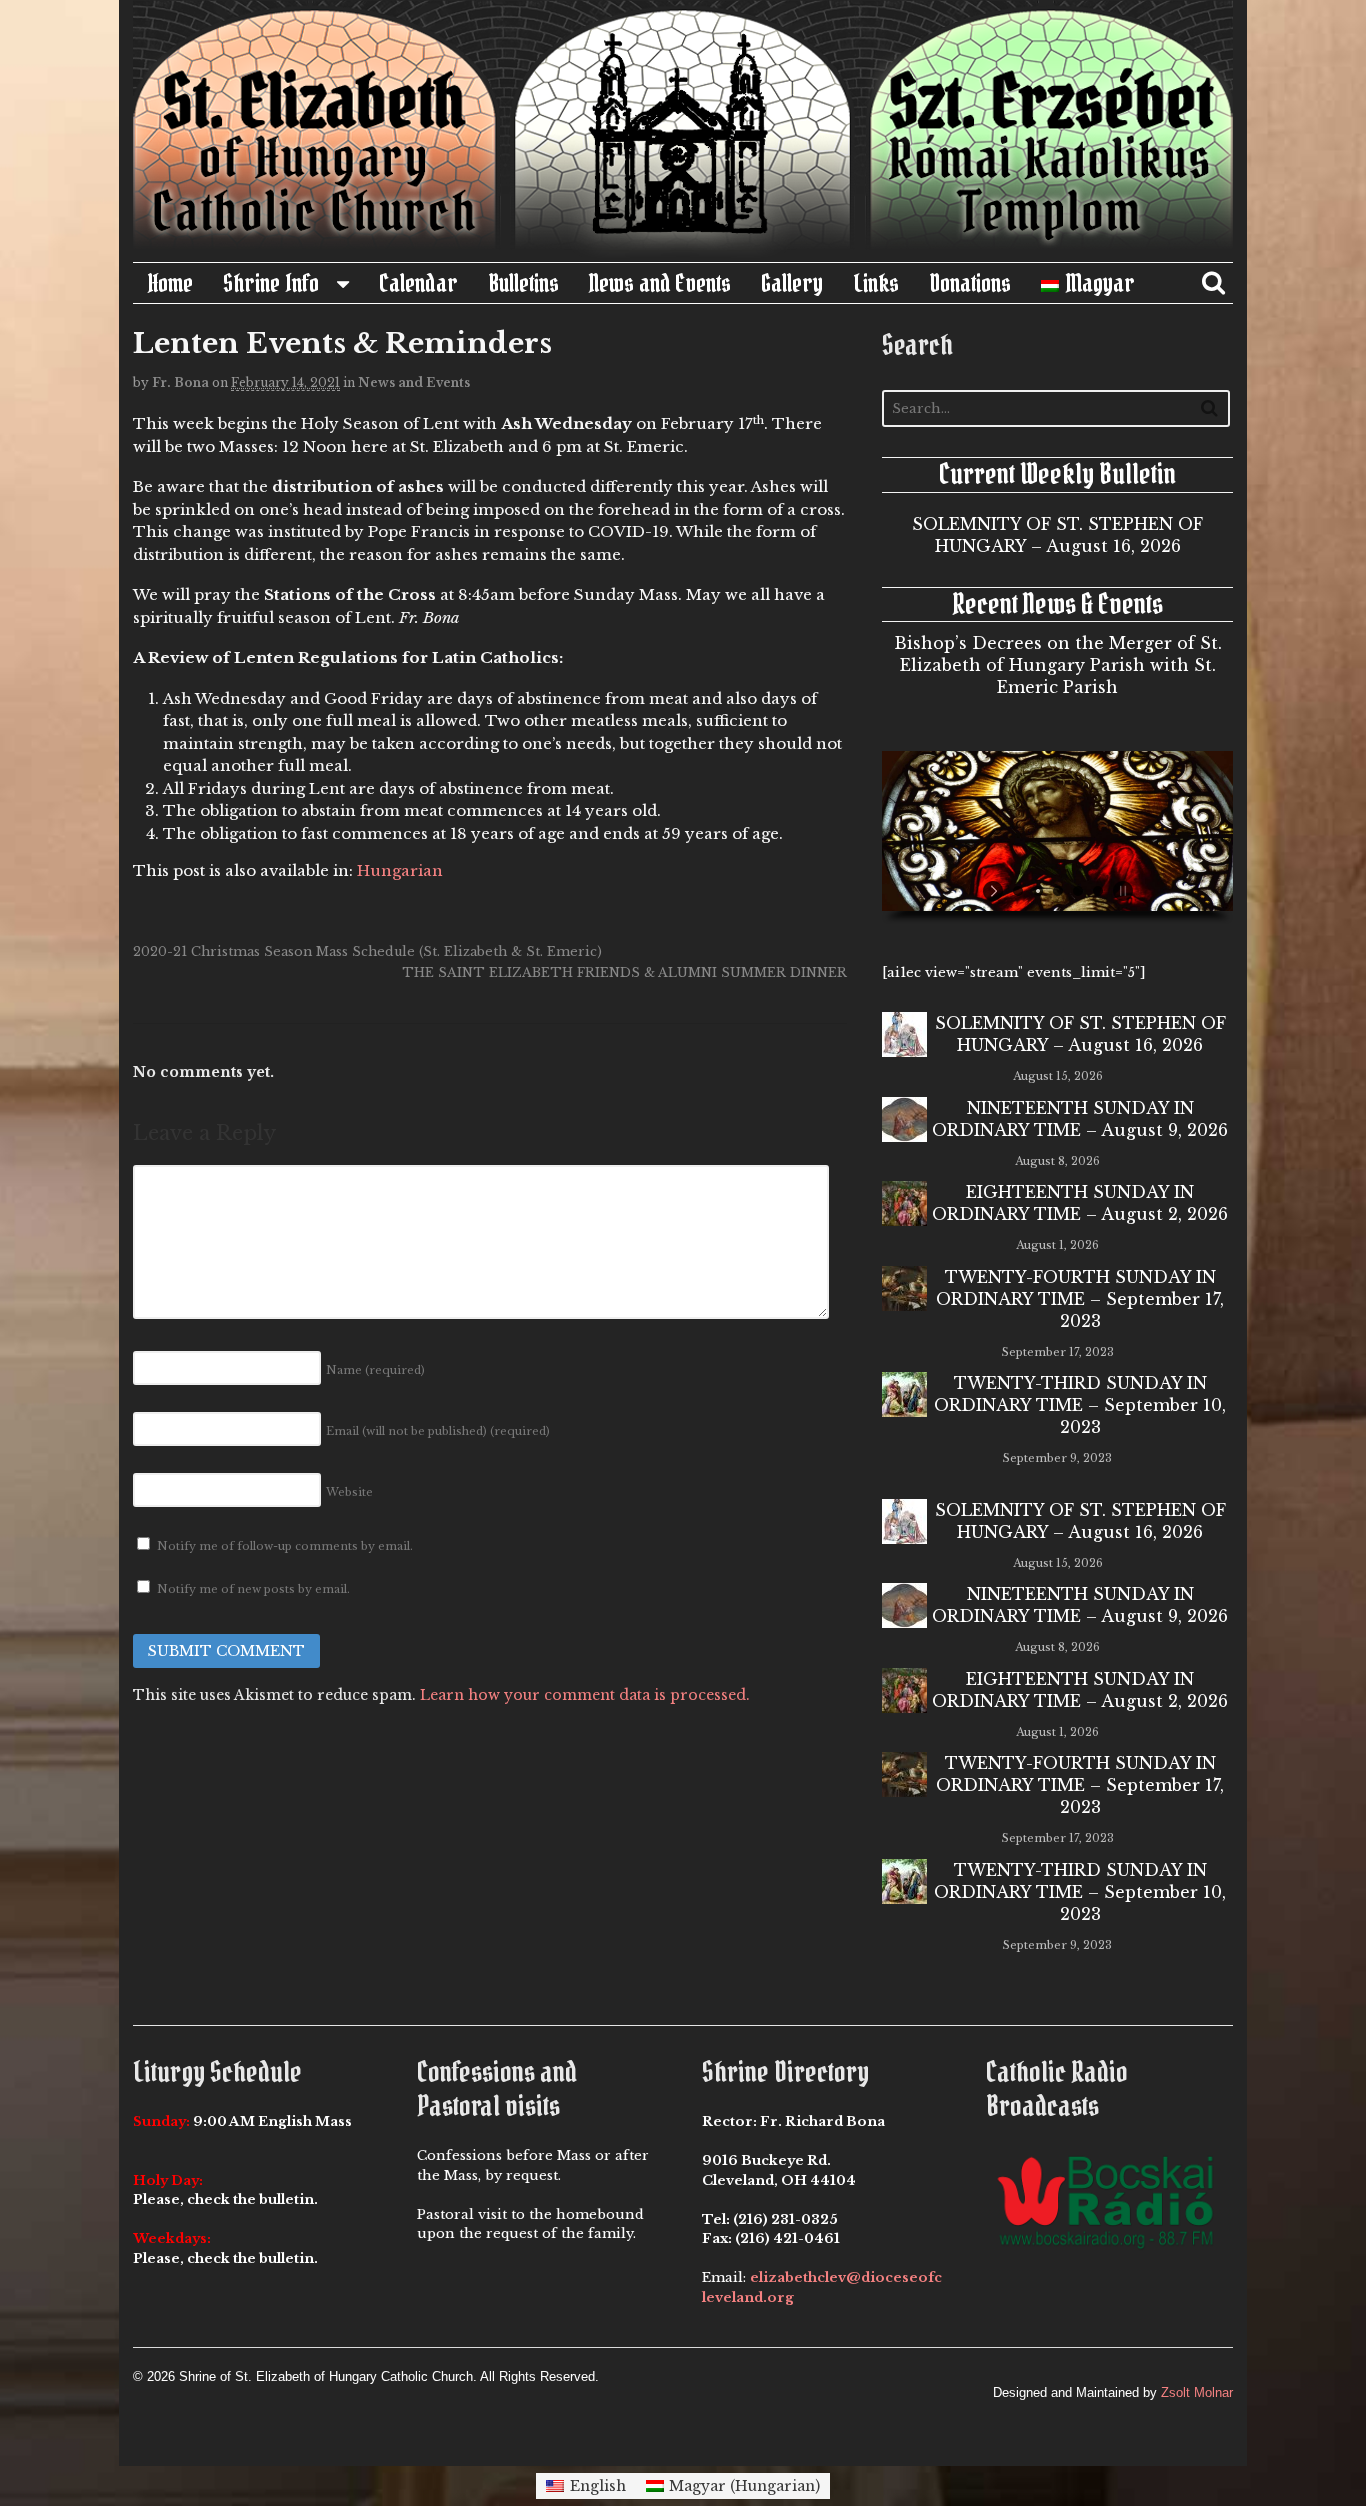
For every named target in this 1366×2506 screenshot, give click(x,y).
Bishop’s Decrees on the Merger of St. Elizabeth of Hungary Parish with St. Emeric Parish (1058, 665)
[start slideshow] (995, 891)
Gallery (792, 283)
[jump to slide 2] (1038, 891)
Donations (970, 283)
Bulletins (523, 283)
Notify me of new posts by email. (253, 1589)
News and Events (660, 283)
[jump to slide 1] (1018, 891)
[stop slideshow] (1120, 891)
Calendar (418, 283)
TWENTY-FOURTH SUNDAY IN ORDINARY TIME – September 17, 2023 (1080, 1299)
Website (349, 1492)
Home (170, 283)
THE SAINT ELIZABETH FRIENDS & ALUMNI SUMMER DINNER (624, 972)
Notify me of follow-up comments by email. (285, 1546)
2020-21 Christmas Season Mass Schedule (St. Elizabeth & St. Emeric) (367, 951)
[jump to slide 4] (1078, 891)
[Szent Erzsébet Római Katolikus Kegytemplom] (683, 251)
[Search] (1209, 407)
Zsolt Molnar (1197, 2392)
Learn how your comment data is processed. (585, 1695)
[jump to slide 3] (1058, 891)
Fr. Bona (180, 382)
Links (876, 283)
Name (375, 1370)
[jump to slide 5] (1098, 891)
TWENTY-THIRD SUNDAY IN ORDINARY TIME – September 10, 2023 (1080, 1405)
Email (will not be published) (438, 1431)
